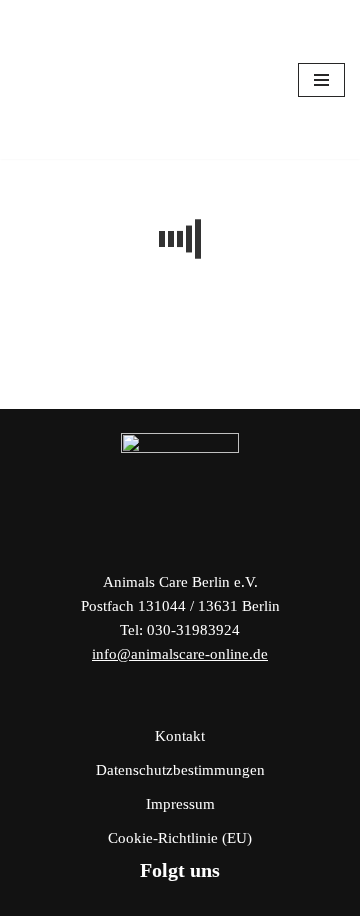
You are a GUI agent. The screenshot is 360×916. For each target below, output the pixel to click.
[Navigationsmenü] (321, 80)
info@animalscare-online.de (180, 654)
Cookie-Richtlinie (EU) (180, 838)
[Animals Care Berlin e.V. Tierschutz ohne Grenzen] (75, 79)
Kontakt (180, 736)
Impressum (180, 804)
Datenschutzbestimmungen (180, 770)
